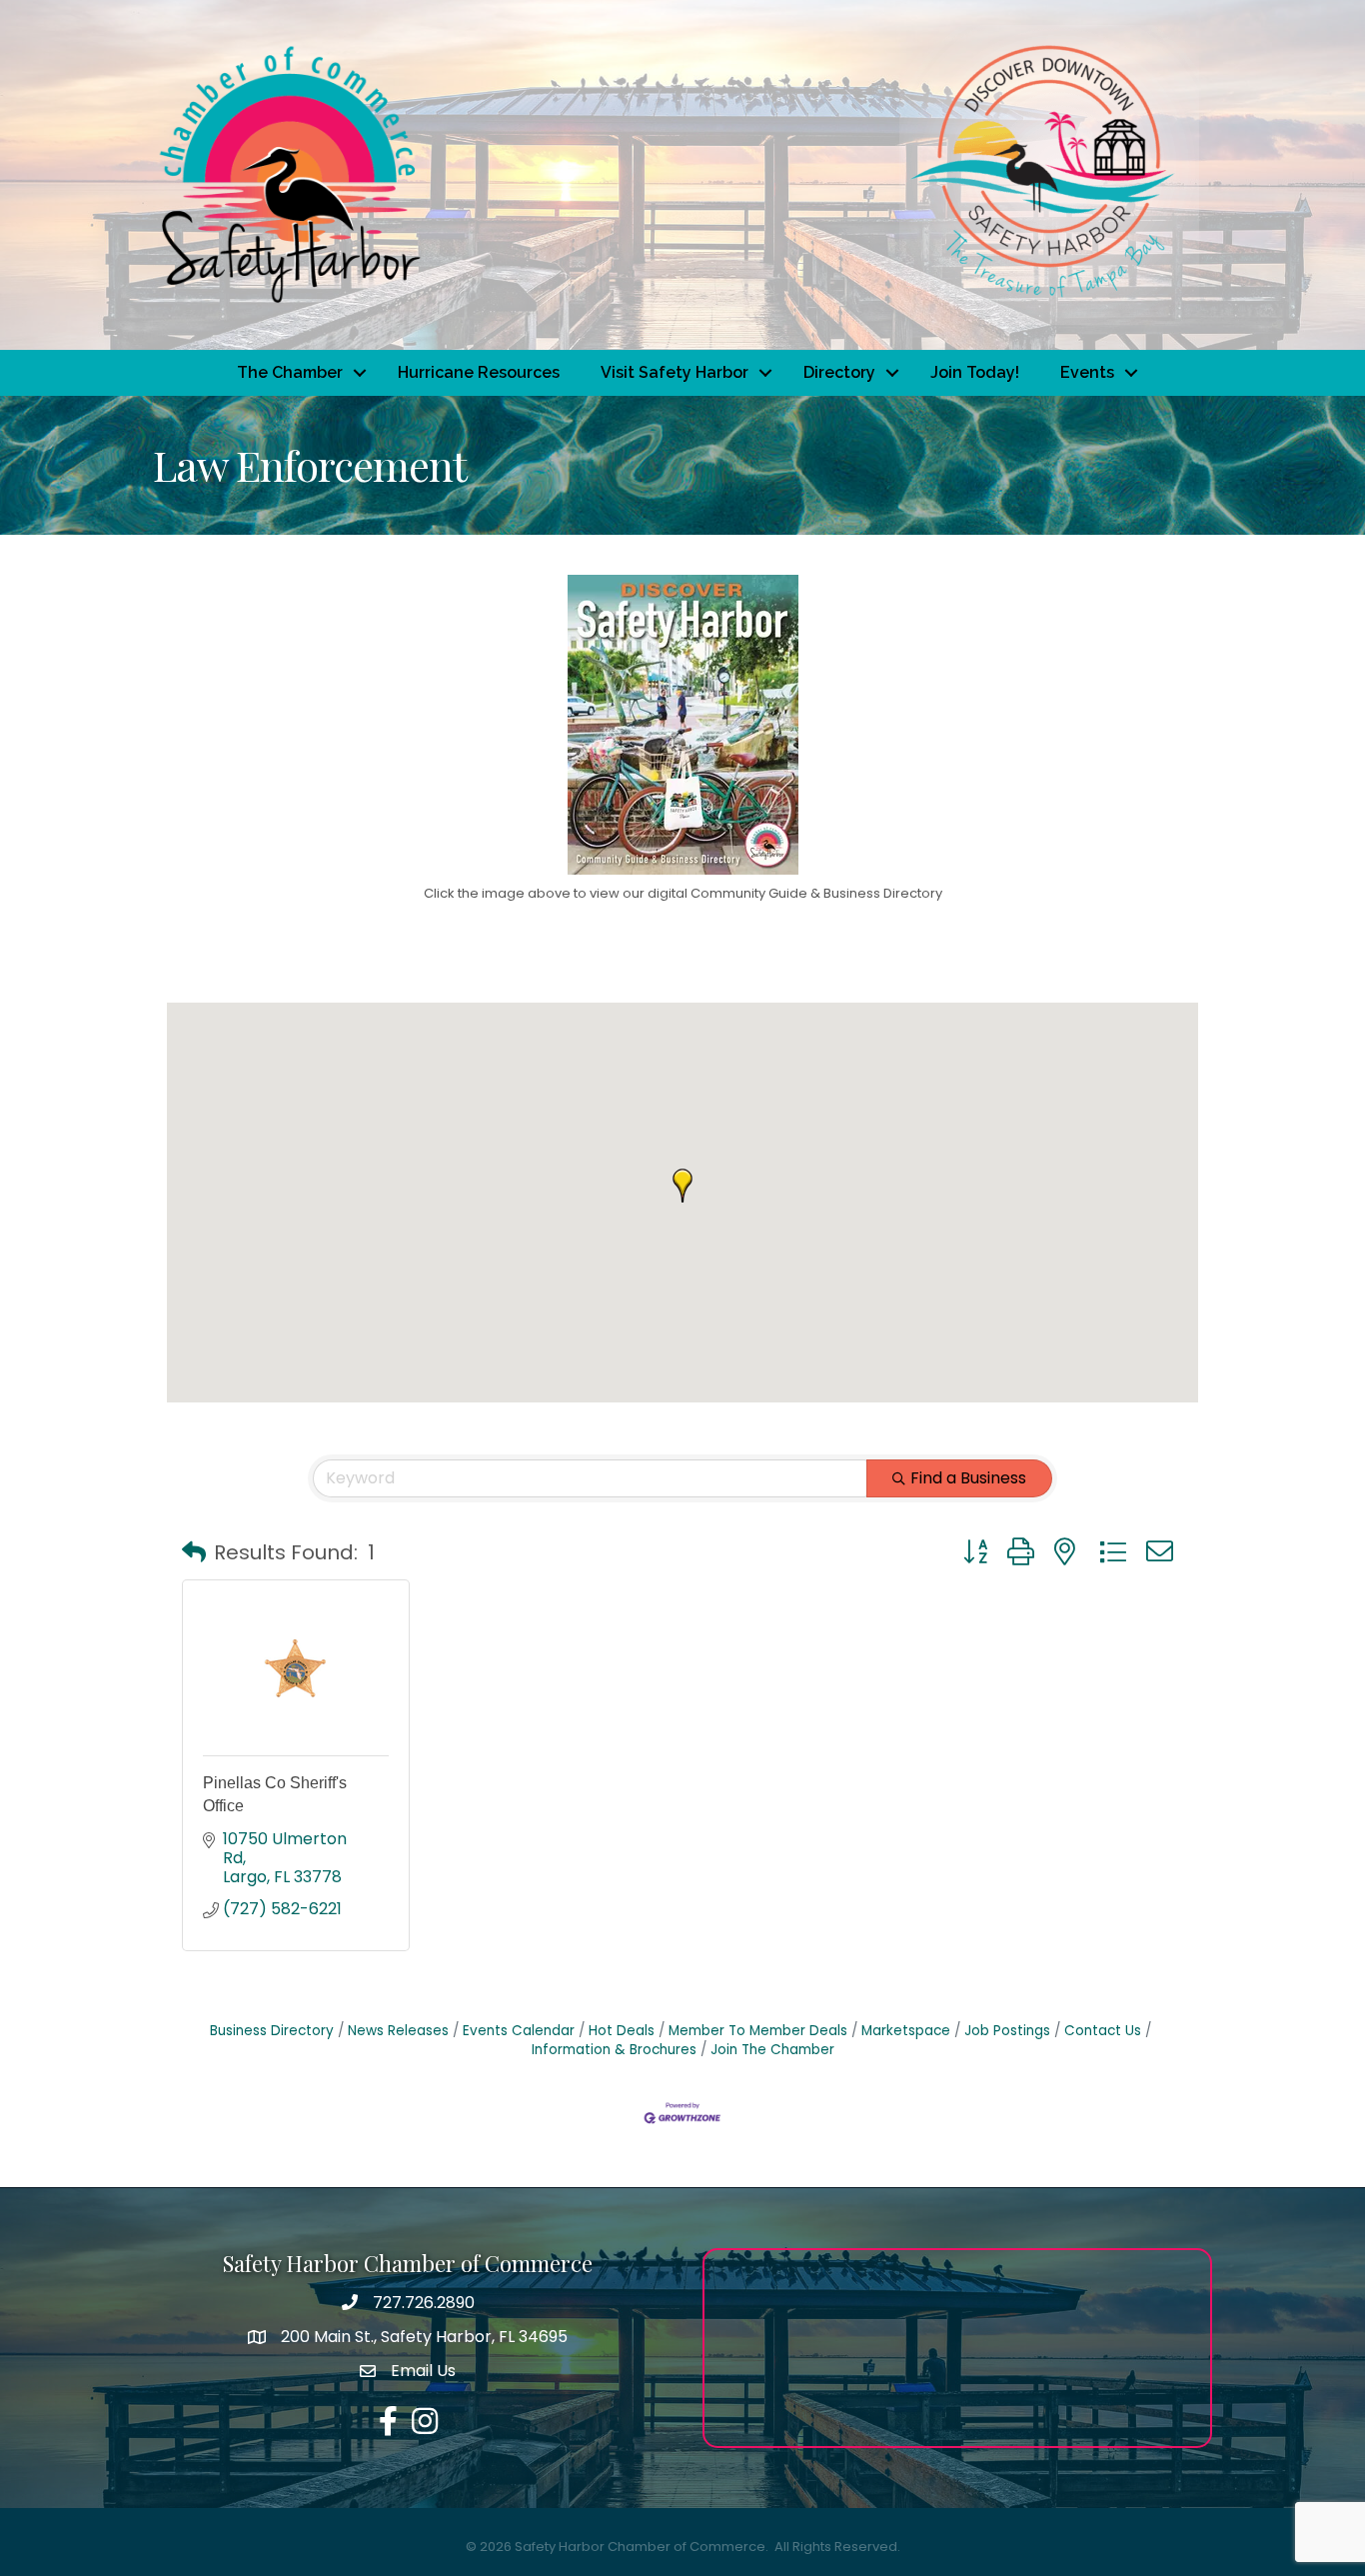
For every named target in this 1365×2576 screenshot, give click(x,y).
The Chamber (290, 372)
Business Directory (272, 2031)
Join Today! (975, 372)
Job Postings (1007, 2031)
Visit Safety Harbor (675, 372)
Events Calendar (519, 2031)
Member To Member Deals (758, 2031)
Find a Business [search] (968, 1478)
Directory (839, 372)
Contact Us (1103, 2031)
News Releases (398, 2031)
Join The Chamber (772, 2050)
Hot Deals (622, 2031)
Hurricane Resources (479, 372)
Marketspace (906, 2031)
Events (1087, 372)
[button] (682, 1186)
